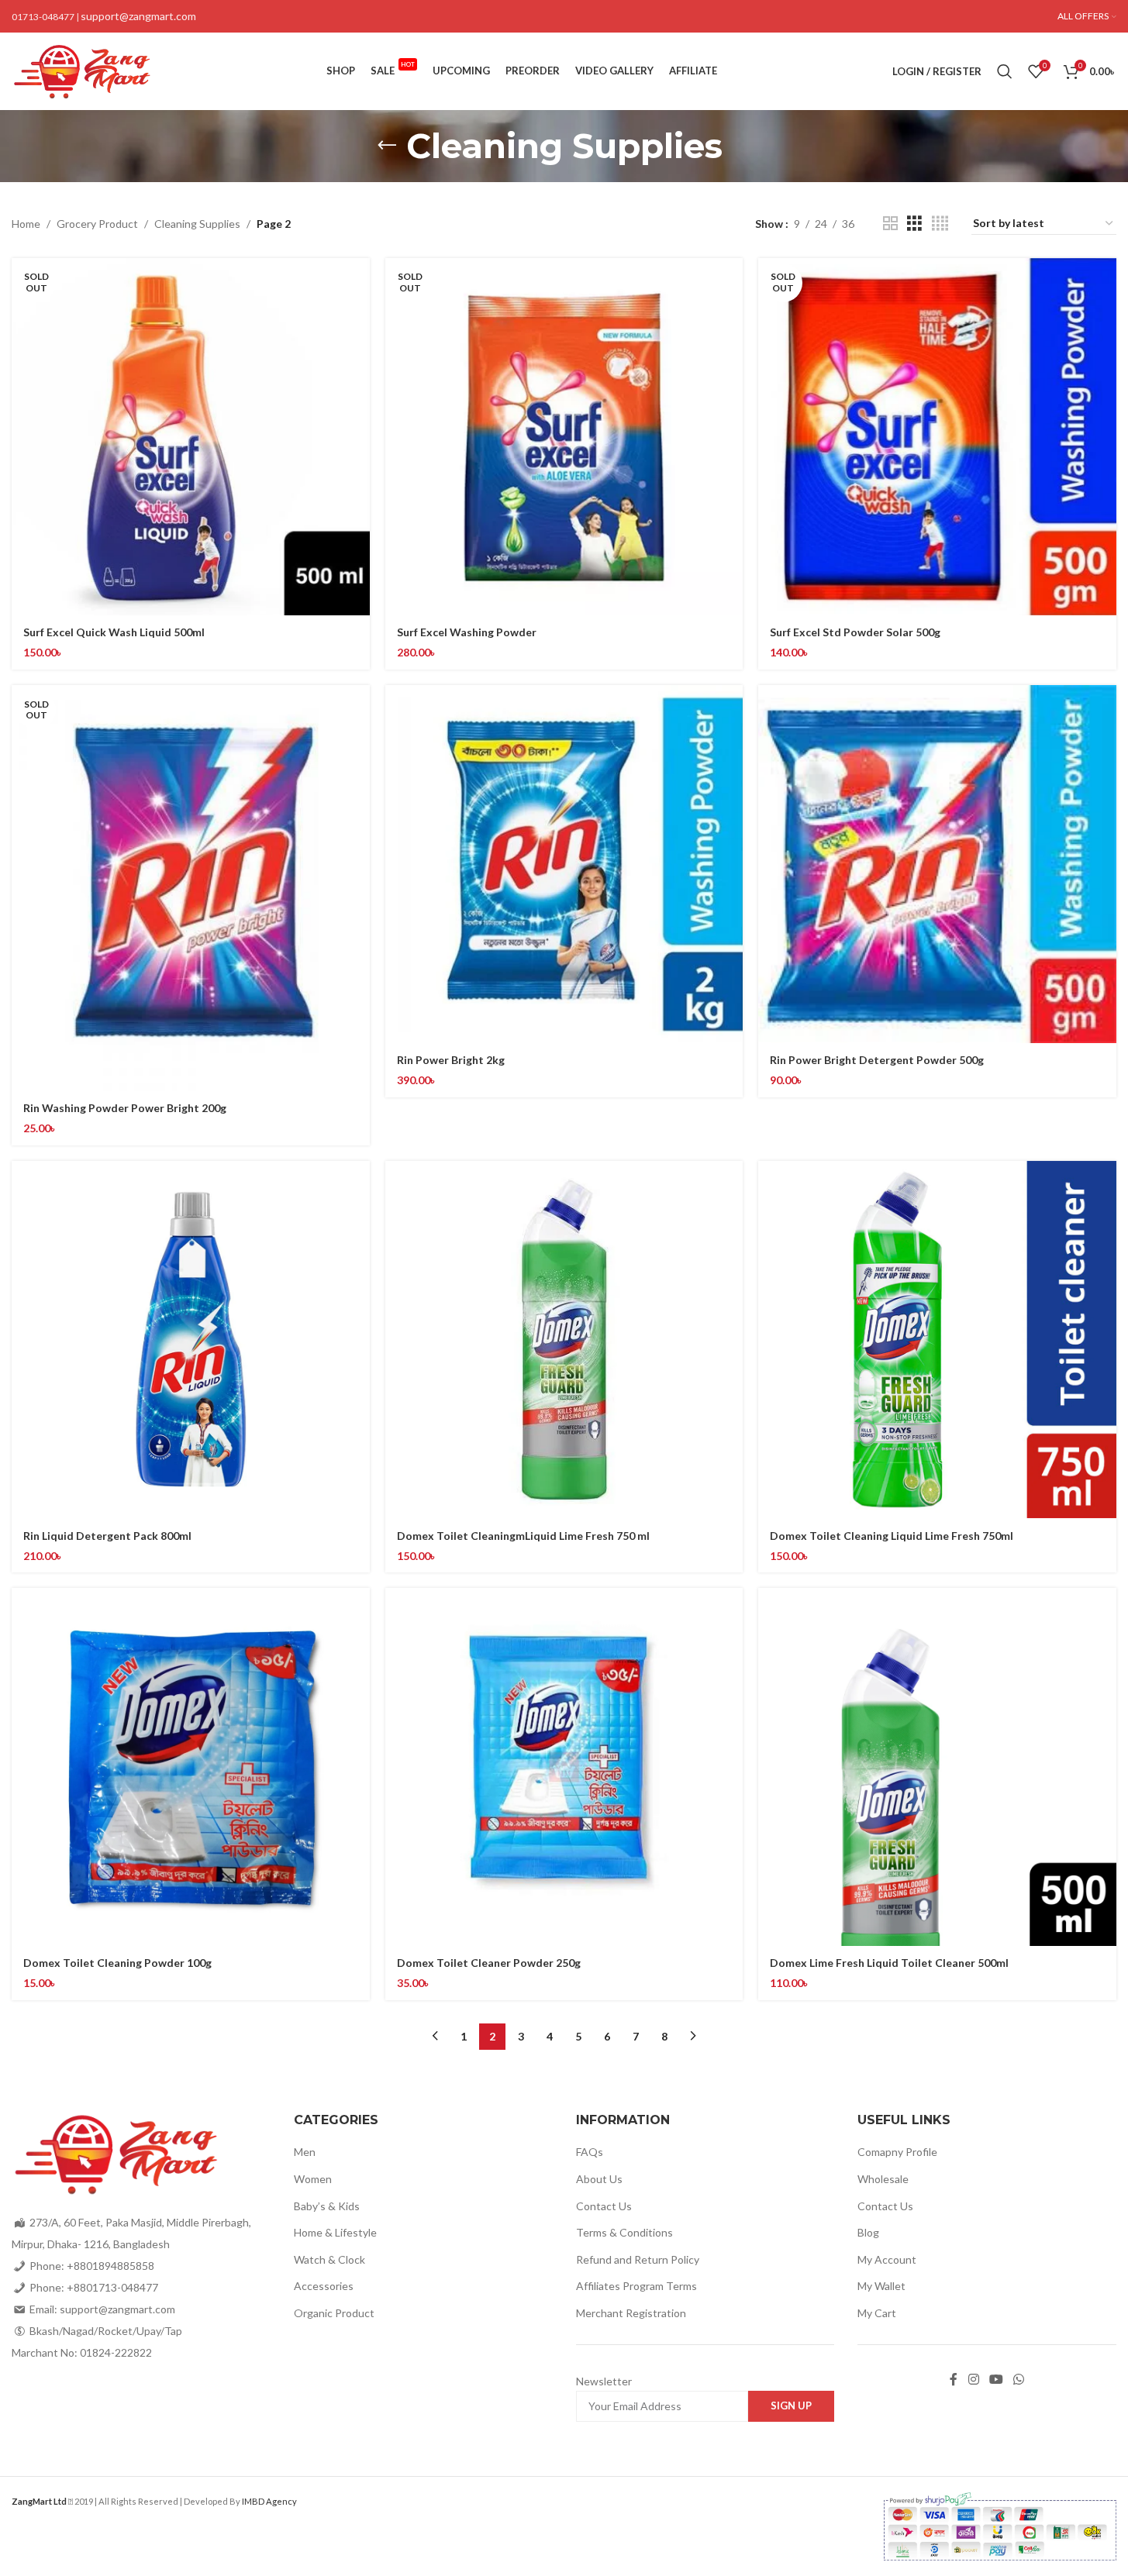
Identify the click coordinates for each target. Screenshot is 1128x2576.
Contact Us (604, 2206)
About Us (599, 2179)
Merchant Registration (631, 2313)
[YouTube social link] (996, 2380)
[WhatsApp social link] (1019, 2380)
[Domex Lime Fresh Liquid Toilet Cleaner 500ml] (937, 1767)
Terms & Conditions (624, 2232)
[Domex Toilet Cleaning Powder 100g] (191, 1767)
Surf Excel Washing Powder (467, 632)
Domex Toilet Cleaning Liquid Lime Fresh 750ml (892, 1536)
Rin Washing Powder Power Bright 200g (125, 1108)
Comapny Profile (897, 2152)
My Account (887, 2259)
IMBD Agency (269, 2501)
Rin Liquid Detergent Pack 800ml (107, 1536)
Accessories (324, 2286)
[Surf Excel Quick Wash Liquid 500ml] (191, 437)
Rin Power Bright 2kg (451, 1060)
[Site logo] (81, 70)
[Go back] (387, 146)
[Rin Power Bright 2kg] (564, 864)
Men (305, 2152)
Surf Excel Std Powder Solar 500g (855, 632)
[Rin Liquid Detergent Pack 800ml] (191, 1340)
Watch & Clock (329, 2259)
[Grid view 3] (914, 224)
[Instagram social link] (973, 2380)
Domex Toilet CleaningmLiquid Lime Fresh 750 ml (523, 1536)
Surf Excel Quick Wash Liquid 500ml (114, 632)
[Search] (1005, 71)
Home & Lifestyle (335, 2232)
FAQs (590, 2152)
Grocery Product (97, 224)
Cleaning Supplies (197, 224)
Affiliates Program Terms (636, 2286)
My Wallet (881, 2286)
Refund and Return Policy (638, 2259)
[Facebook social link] (954, 2380)
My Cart (877, 2313)
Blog (868, 2232)
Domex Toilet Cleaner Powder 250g (489, 1963)
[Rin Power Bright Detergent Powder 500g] (937, 864)
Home (26, 224)
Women (313, 2179)
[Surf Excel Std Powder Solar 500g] (937, 437)
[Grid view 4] (940, 224)
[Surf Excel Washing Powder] (564, 437)
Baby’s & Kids (327, 2206)
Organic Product (334, 2313)
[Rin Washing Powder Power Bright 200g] (191, 888)
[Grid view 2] (890, 224)
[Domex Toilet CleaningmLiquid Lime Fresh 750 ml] (564, 1340)
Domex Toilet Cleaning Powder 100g (117, 1963)
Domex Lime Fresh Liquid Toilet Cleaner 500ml (889, 1963)
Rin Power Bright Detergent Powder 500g (877, 1060)
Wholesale (883, 2179)
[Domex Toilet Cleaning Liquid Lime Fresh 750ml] (937, 1340)
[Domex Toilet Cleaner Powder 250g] (564, 1767)
